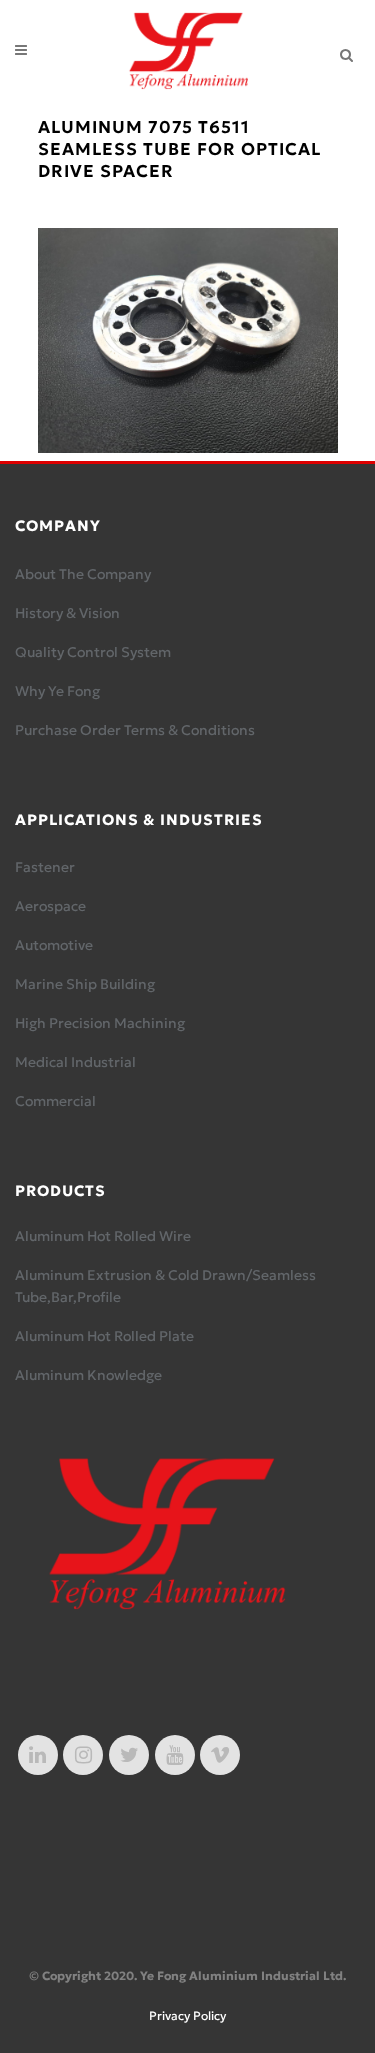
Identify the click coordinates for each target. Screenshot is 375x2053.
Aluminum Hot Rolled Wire (103, 1236)
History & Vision (67, 613)
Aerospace (50, 906)
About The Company (83, 574)
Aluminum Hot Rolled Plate (104, 1336)
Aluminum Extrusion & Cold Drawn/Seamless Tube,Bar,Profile (165, 1286)
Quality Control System (93, 652)
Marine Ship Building (85, 984)
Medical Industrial (75, 1062)
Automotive (54, 945)
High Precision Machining (100, 1023)
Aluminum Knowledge (88, 1375)
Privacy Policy (187, 2015)
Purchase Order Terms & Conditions (135, 730)
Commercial (55, 1101)
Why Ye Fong (57, 691)
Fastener (45, 867)
